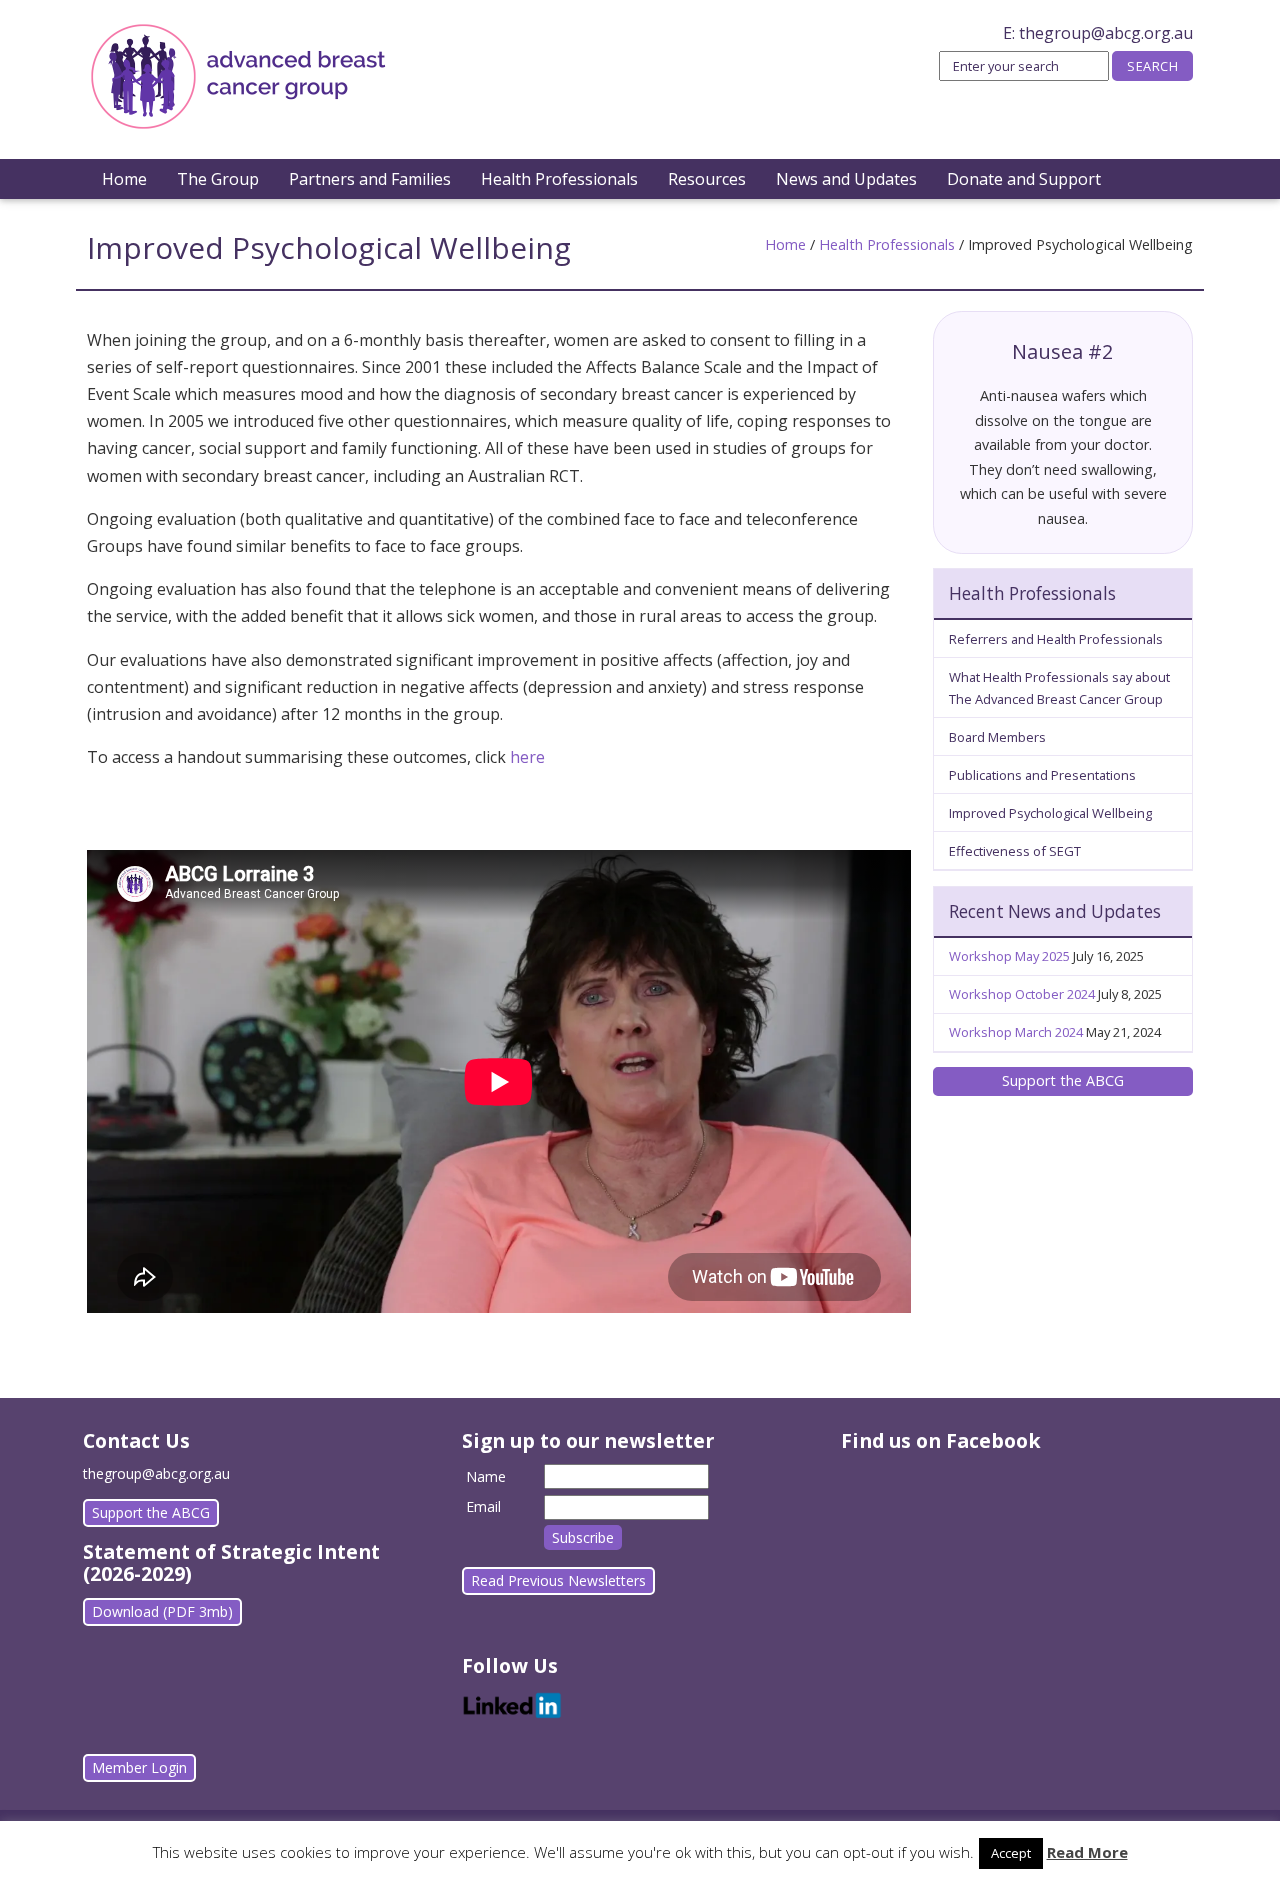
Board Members (997, 737)
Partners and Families (370, 179)
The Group (218, 179)
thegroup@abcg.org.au (1106, 33)
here (527, 757)
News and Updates (846, 179)
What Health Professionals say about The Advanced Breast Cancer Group (1059, 688)
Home (124, 179)
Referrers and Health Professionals (1056, 639)
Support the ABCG (1063, 1080)
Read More (1087, 1852)
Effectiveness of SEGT (1015, 851)
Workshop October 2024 (1022, 994)
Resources (707, 179)
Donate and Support (1024, 179)
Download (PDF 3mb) (162, 1611)
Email (483, 1506)
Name (486, 1476)
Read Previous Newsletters (558, 1580)
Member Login (139, 1767)
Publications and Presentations (1042, 775)
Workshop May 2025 (1009, 956)
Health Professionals (559, 179)
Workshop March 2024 (1016, 1032)
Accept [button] (1011, 1853)
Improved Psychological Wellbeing (1050, 813)
